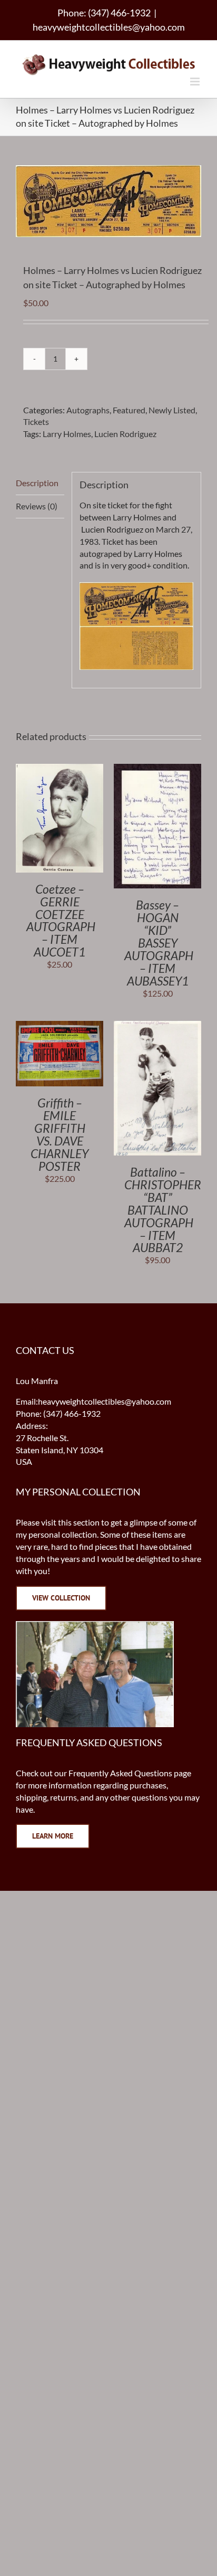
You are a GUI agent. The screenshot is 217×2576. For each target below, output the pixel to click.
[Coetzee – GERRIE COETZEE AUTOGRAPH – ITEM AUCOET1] (60, 769)
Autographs (88, 410)
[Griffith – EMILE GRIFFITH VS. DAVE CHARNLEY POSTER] (60, 1026)
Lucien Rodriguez (125, 434)
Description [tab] (37, 483)
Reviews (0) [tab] (37, 506)
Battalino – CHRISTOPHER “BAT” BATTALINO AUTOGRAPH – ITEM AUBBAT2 (163, 1210)
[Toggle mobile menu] (196, 82)
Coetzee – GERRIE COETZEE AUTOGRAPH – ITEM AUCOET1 (61, 921)
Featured (129, 410)
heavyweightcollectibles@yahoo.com (109, 27)
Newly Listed (172, 410)
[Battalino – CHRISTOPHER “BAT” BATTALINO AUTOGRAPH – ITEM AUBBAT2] (157, 1026)
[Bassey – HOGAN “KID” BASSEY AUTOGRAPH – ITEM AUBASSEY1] (157, 769)
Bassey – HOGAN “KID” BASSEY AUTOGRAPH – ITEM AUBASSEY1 (159, 943)
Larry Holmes (67, 434)
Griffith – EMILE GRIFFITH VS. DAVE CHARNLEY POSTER (60, 1134)
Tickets (36, 422)
